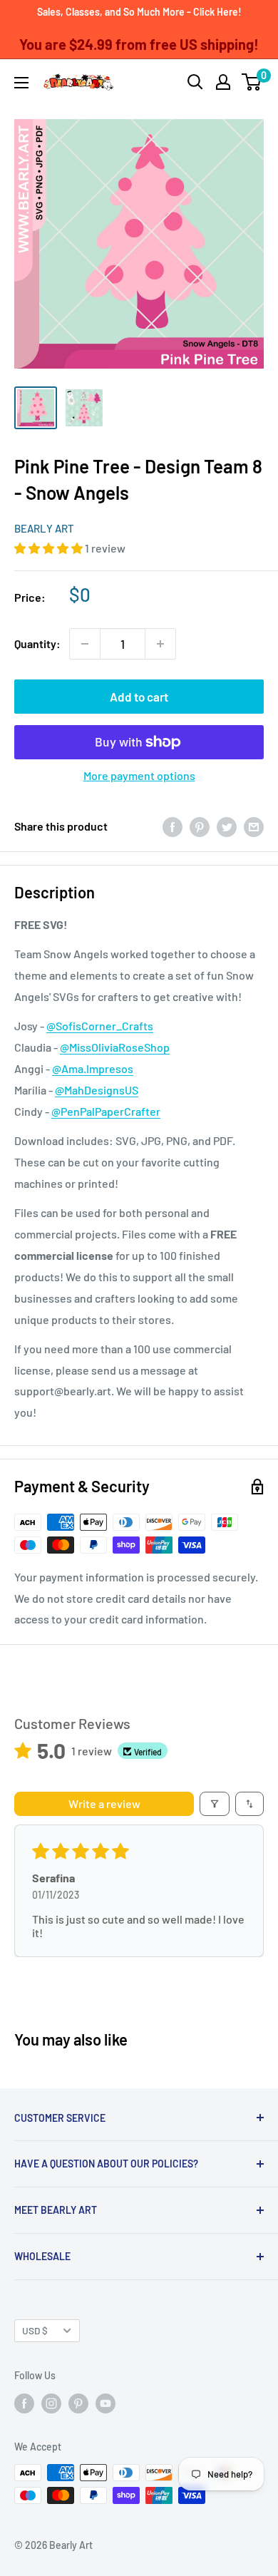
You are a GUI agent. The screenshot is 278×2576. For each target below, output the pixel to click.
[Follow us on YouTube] (105, 2403)
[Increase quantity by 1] (160, 644)
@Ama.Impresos (93, 1068)
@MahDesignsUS (97, 1090)
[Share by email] (254, 826)
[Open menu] (21, 83)
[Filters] (215, 1804)
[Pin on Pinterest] (200, 826)
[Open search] (195, 82)
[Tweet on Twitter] (227, 826)
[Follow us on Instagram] (51, 2403)
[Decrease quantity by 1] (85, 644)
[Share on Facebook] (173, 826)
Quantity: (37, 643)
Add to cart (139, 697)
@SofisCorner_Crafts (100, 1026)
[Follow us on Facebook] (24, 2403)
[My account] (223, 82)
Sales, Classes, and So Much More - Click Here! (139, 12)
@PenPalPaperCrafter (106, 1111)
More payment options (139, 775)
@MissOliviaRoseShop (115, 1047)
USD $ (35, 2330)
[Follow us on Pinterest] (78, 2403)
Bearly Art (44, 528)
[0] (252, 82)
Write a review (104, 1803)
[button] (50, 548)
